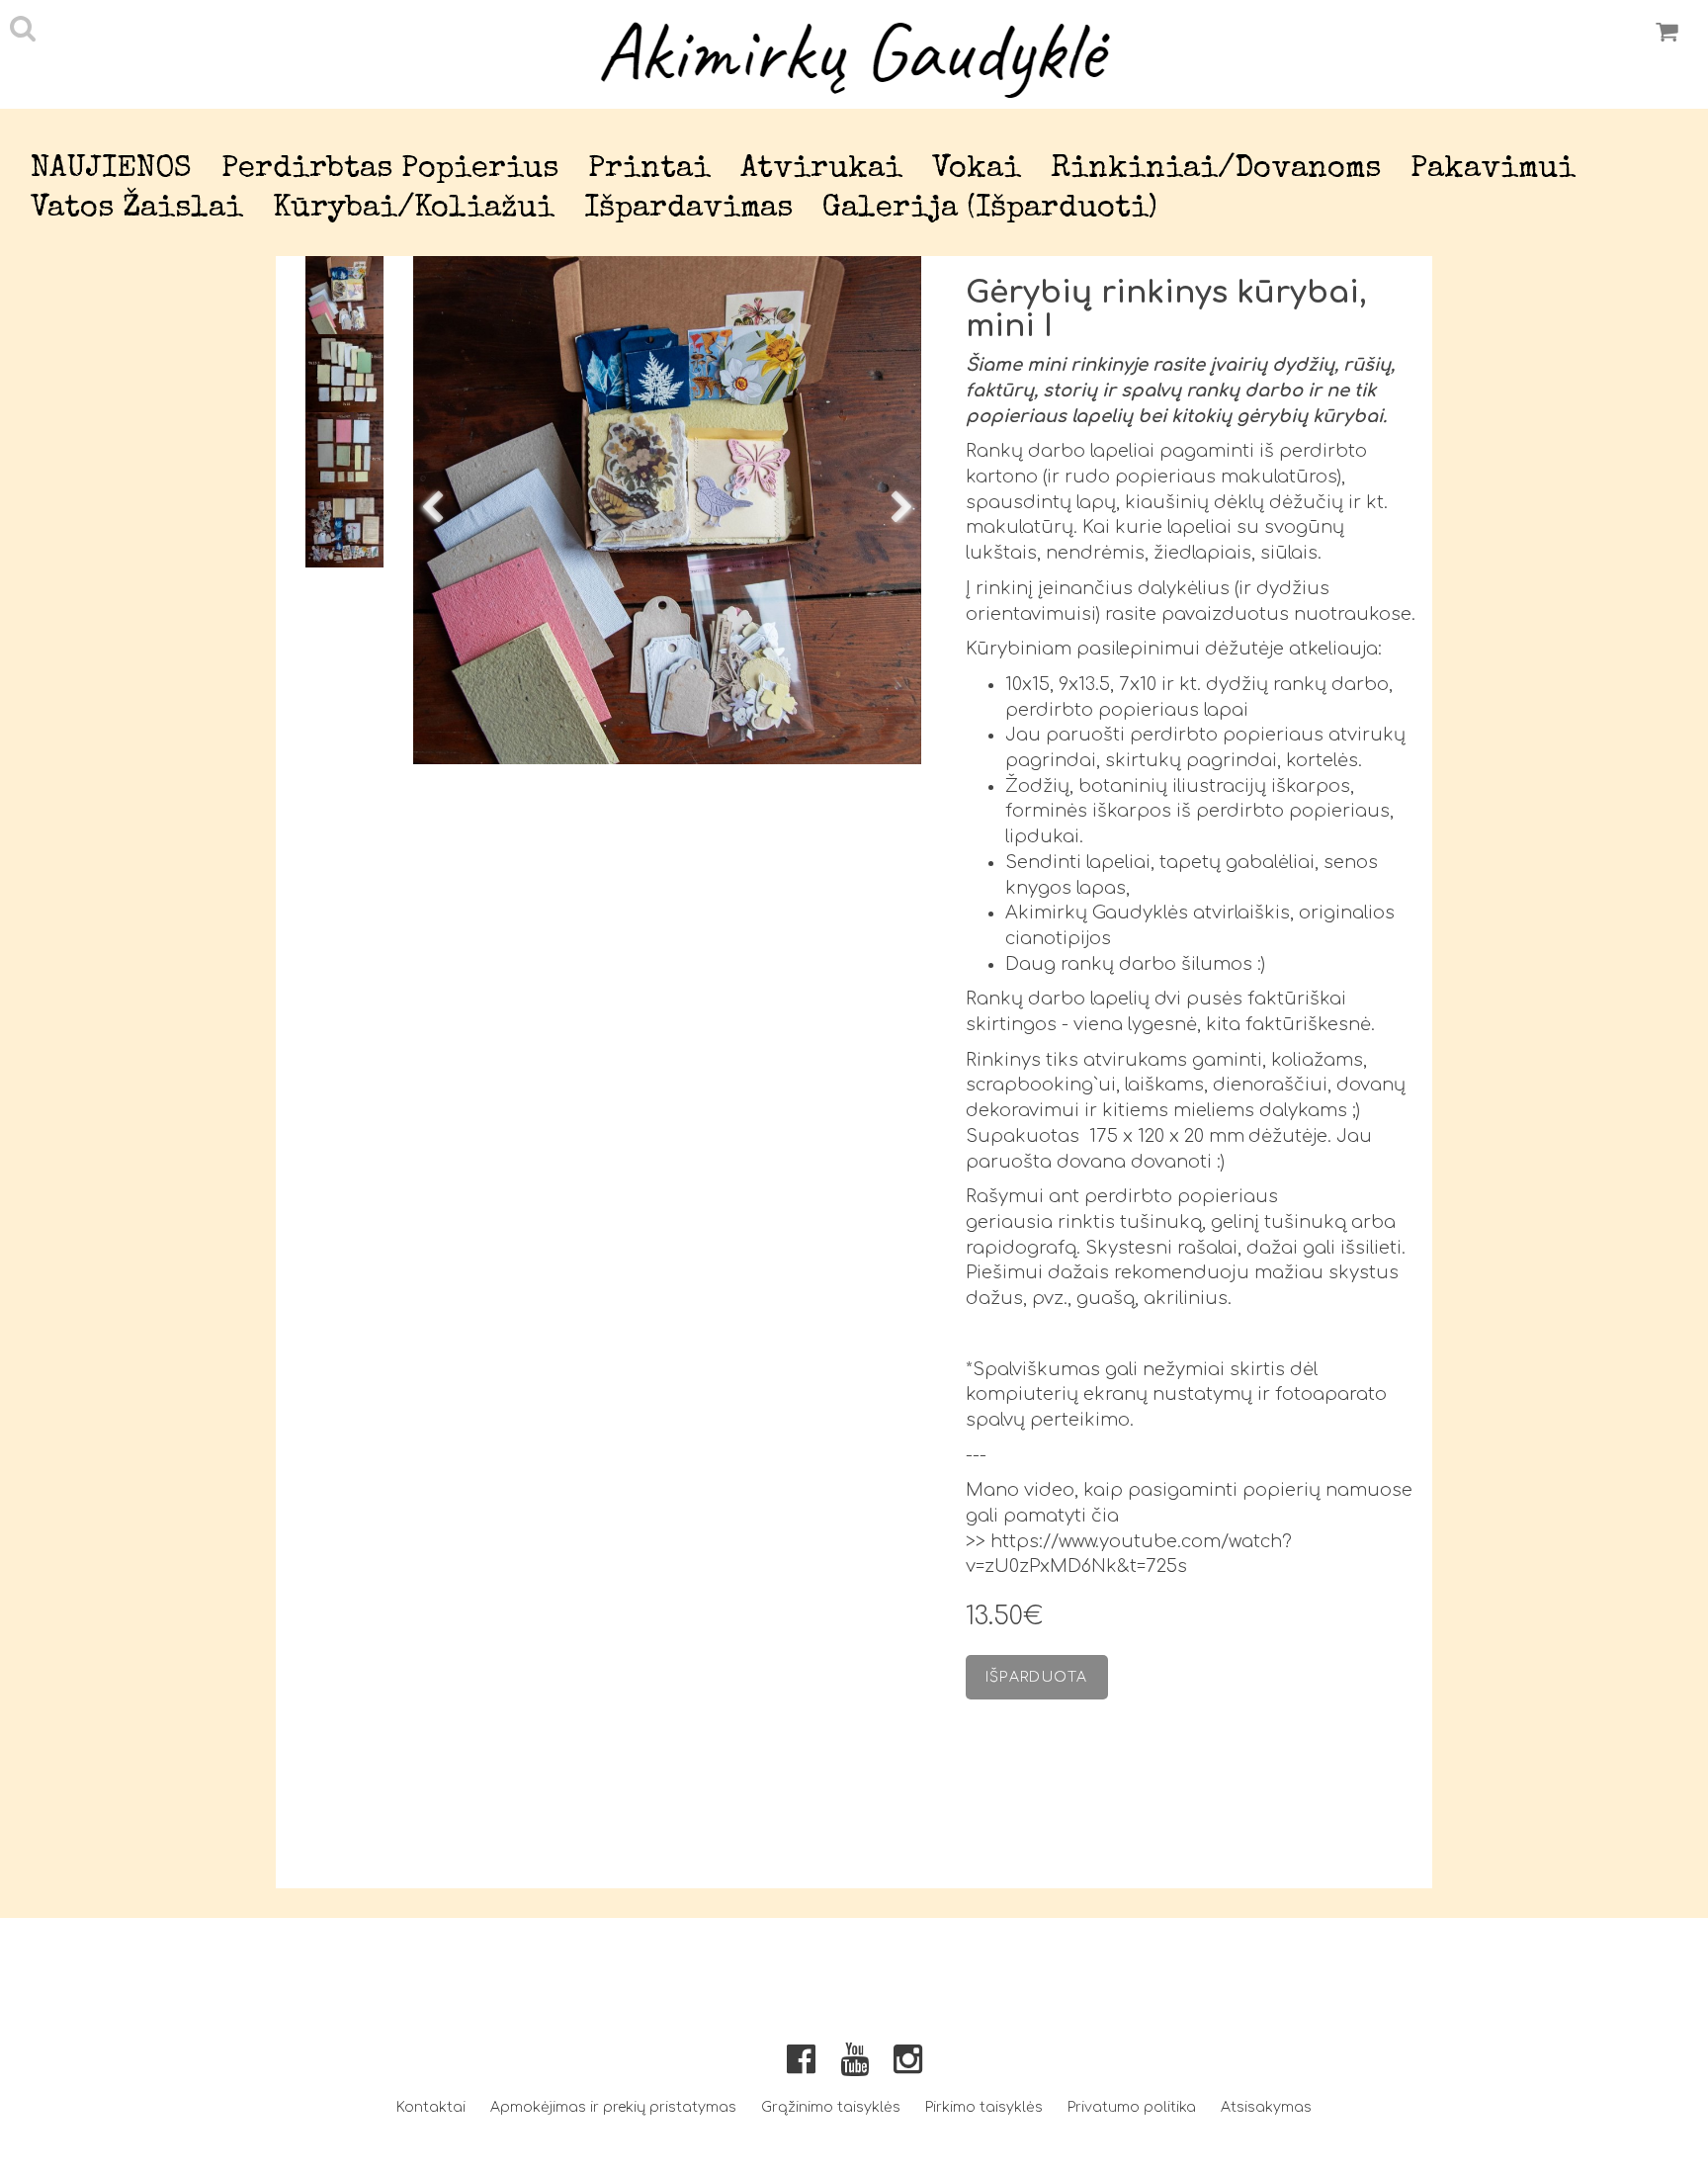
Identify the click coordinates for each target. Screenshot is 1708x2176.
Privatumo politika (1132, 2107)
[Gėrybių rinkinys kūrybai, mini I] (667, 510)
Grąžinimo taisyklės (831, 2107)
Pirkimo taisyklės (984, 2107)
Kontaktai (431, 2107)
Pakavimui (1493, 170)
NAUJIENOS (111, 170)
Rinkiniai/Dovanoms (1216, 170)
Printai (649, 170)
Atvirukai (821, 170)
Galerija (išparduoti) (990, 209)
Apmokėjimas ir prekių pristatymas (613, 2107)
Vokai (977, 170)
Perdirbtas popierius (390, 170)
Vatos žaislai (137, 209)
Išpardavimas (688, 209)
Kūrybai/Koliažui (414, 209)
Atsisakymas (1266, 2107)
